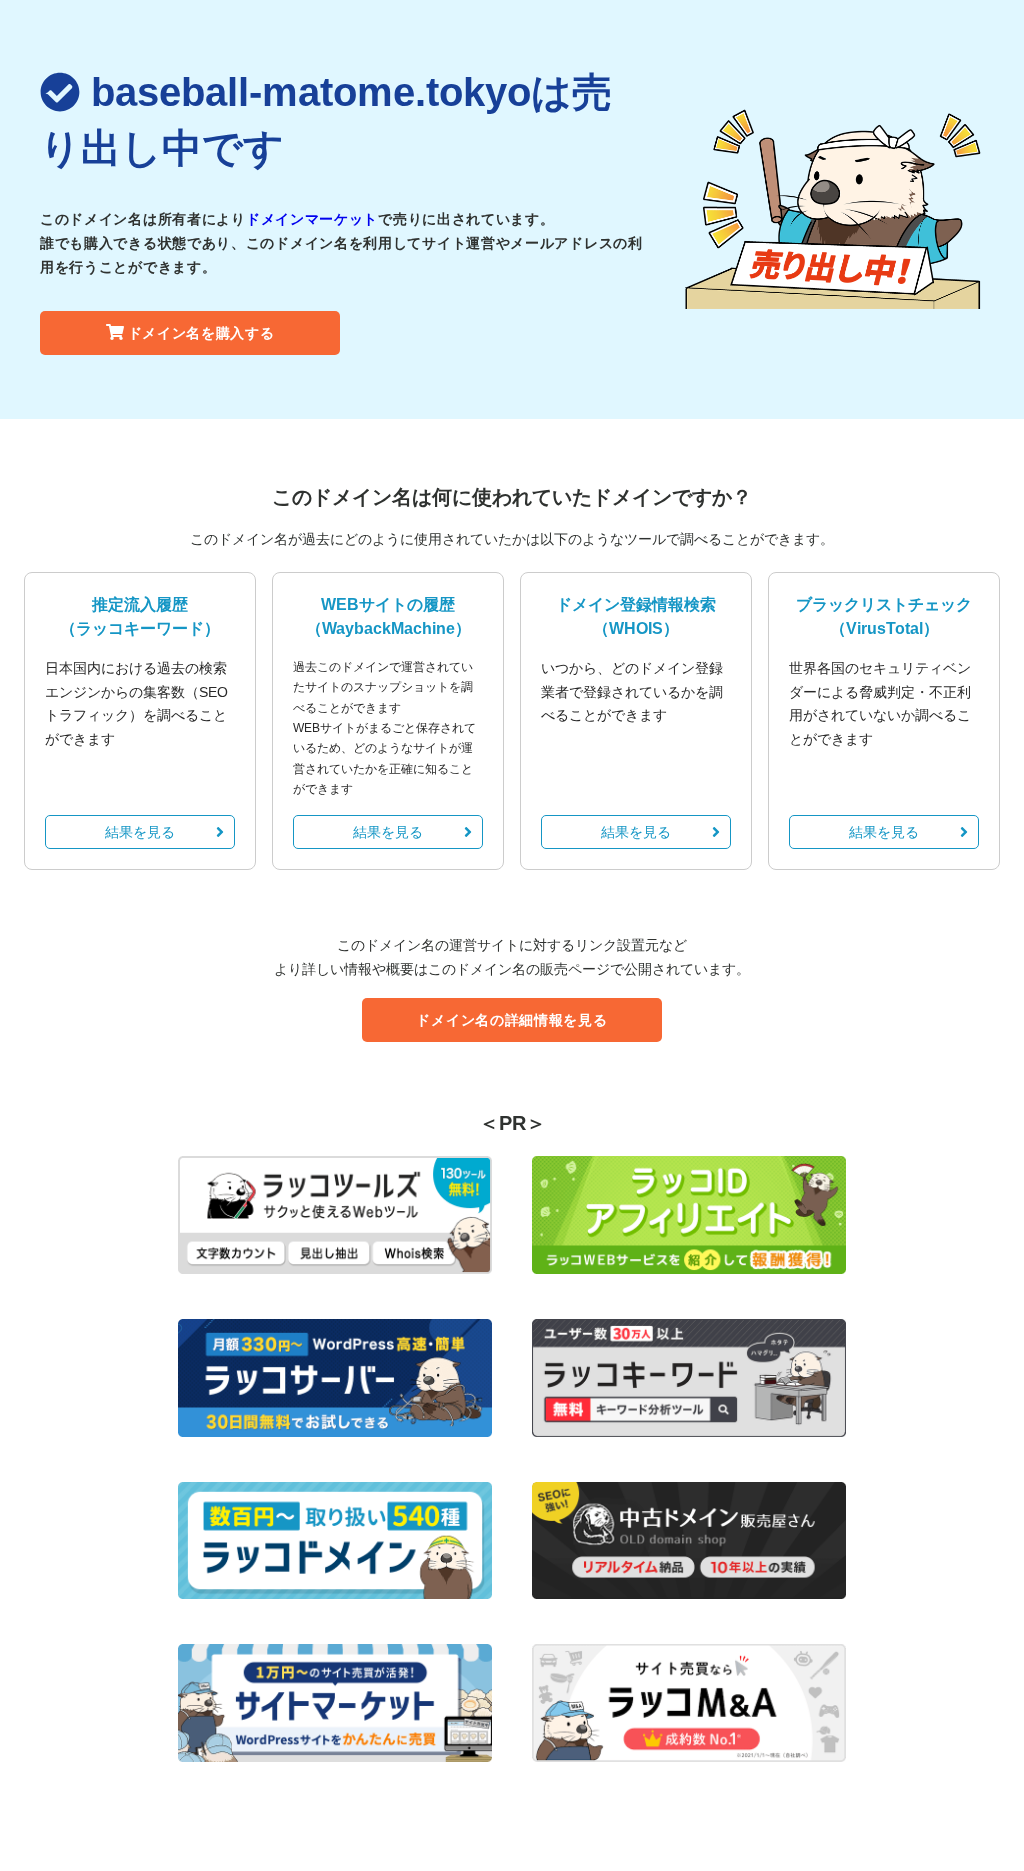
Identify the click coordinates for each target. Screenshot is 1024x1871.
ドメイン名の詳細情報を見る (511, 1020)
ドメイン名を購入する (201, 333)
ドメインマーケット (312, 219)
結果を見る (140, 832)
